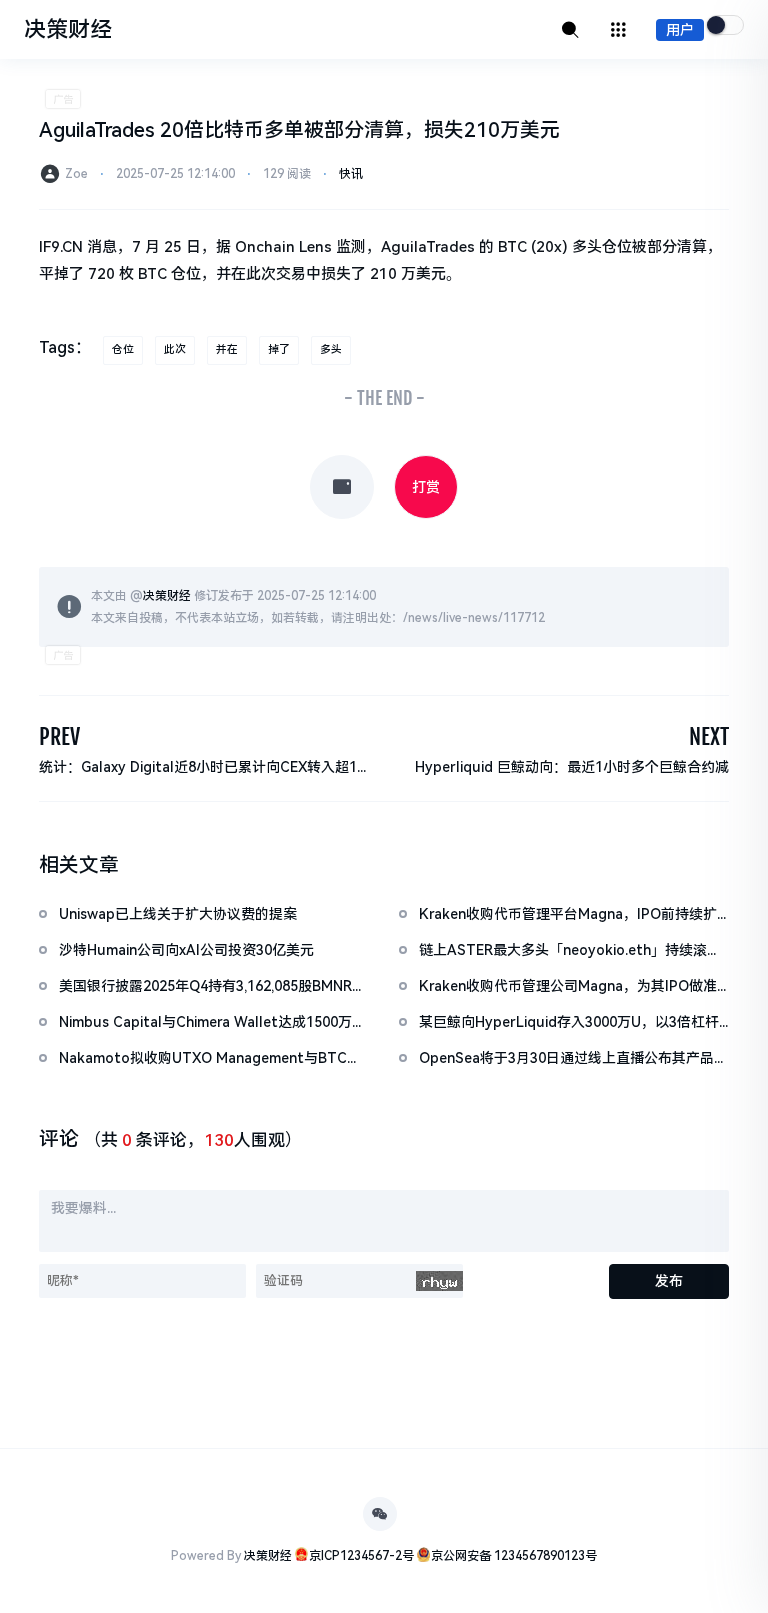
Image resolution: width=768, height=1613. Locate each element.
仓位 (123, 349)
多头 (331, 349)
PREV (59, 736)
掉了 (279, 349)
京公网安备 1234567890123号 (514, 1556)
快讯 (351, 174)
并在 (227, 349)
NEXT (709, 736)
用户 (680, 30)
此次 (175, 349)
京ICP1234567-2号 (361, 1556)
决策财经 (167, 596)
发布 (669, 1281)
